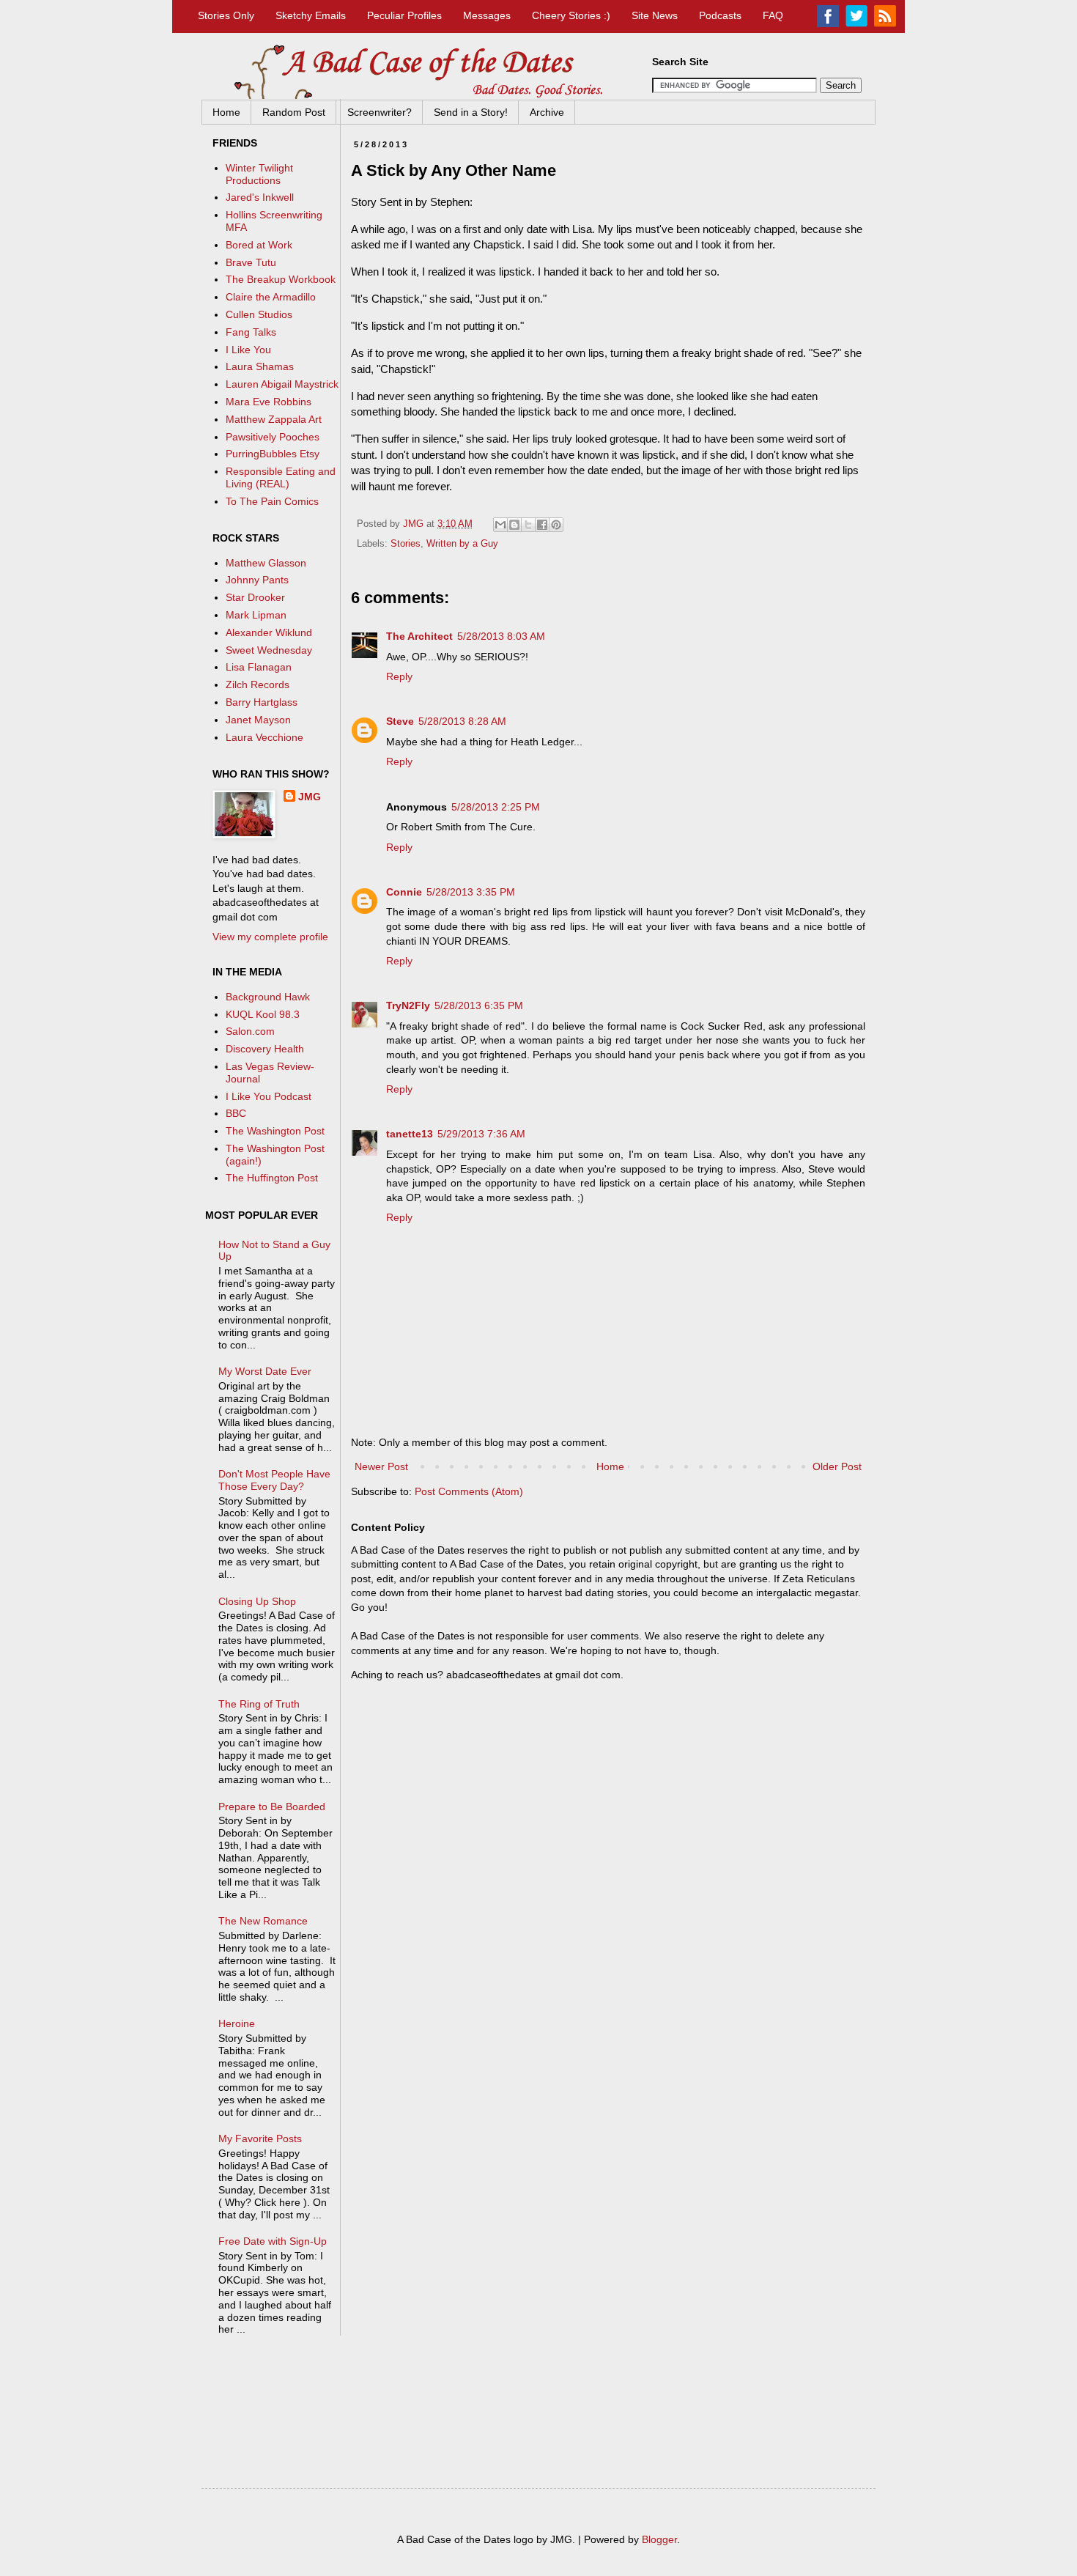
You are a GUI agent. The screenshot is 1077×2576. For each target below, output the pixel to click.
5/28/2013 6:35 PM (479, 1005)
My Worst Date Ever (265, 1371)
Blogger (659, 2539)
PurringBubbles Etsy (273, 454)
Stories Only (226, 15)
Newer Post (381, 1466)
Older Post (837, 1466)
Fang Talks (251, 332)
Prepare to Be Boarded (272, 1806)
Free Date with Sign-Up (273, 2241)
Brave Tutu (251, 262)
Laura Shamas (260, 366)
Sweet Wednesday (269, 650)
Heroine (237, 2023)
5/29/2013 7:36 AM (481, 1134)
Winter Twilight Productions (259, 174)
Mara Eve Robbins (269, 402)
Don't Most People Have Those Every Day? (274, 1480)
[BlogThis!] (514, 525)
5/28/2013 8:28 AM (462, 721)
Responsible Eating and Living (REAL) (281, 477)
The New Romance (263, 1921)
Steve (400, 721)
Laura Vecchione (264, 737)
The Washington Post (275, 1131)
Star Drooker (255, 597)
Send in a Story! (471, 112)
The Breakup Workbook (281, 279)
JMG (310, 797)
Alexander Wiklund (269, 632)
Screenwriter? (380, 112)
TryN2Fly (408, 1005)
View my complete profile (270, 937)
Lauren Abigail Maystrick (282, 384)
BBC (236, 1113)
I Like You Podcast (269, 1096)
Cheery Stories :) (571, 15)
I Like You (248, 350)
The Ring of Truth (259, 1704)
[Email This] (500, 525)
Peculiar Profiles (404, 15)
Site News (655, 15)
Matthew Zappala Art (274, 419)
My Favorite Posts (260, 2138)
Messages (487, 15)
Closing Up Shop (257, 1601)
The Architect (419, 636)
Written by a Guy (462, 544)
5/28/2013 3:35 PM (471, 892)
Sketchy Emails (311, 15)
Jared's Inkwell (260, 197)
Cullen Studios (259, 314)
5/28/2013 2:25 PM (496, 807)
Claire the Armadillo (271, 297)
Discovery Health (265, 1049)
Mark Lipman (256, 615)
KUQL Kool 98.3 (263, 1014)
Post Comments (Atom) (469, 1491)
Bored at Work (259, 245)
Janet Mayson (258, 720)
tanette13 (410, 1134)
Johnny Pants (257, 580)
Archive (547, 112)
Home (226, 112)
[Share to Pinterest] (556, 525)
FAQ (773, 15)
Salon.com (250, 1031)
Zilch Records (258, 684)
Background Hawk (268, 997)
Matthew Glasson (266, 563)
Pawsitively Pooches (273, 437)
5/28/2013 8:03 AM (501, 636)
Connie (404, 892)
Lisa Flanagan (259, 667)
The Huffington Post (272, 1178)
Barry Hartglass (262, 702)
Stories (406, 544)
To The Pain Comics (272, 501)
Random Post (294, 112)
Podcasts (720, 15)
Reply (399, 676)
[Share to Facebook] (542, 525)
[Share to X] (528, 525)
